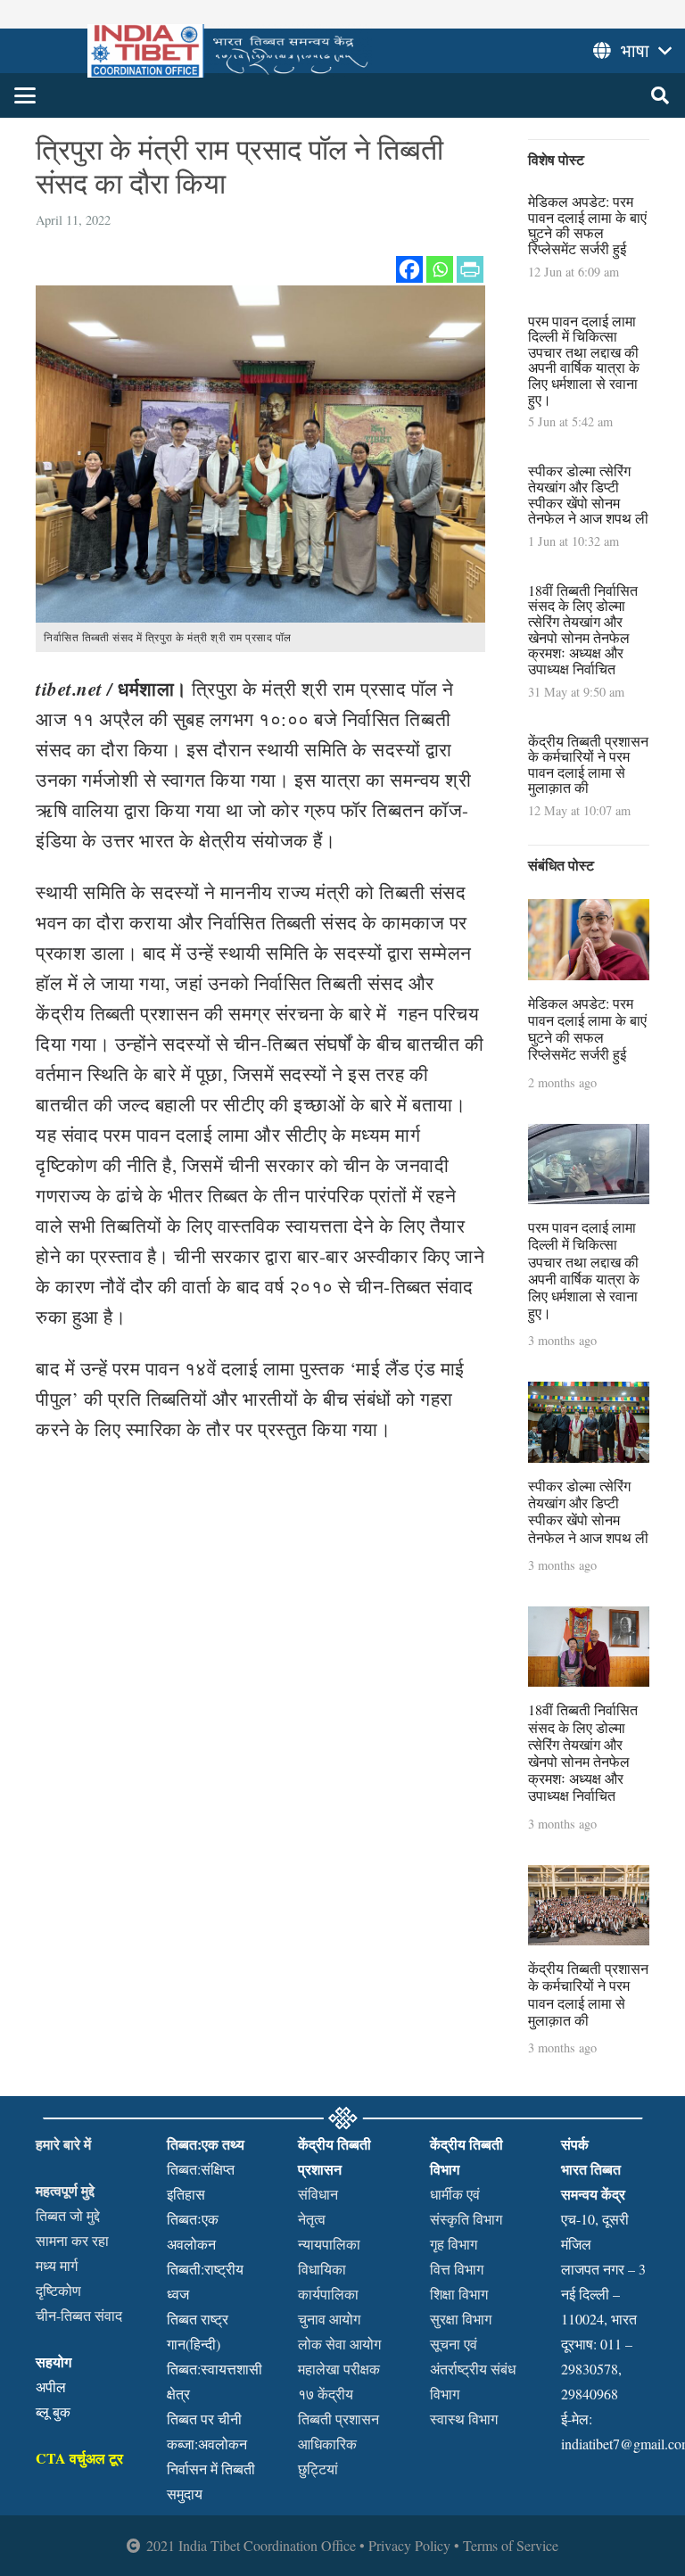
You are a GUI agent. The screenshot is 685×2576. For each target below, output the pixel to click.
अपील (51, 2386)
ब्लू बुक (53, 2411)
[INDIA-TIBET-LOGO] (230, 51)
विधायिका (322, 2269)
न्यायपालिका (329, 2244)
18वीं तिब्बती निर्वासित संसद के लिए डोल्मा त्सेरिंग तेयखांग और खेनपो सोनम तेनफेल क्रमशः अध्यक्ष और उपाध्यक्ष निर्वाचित (583, 629)
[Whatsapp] (440, 269)
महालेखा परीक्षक (339, 2369)
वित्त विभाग (457, 2269)
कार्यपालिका (328, 2294)
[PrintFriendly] (470, 269)
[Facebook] (409, 269)
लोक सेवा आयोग (339, 2344)
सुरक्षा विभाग (461, 2319)
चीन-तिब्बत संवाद (79, 2315)
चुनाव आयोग (329, 2319)
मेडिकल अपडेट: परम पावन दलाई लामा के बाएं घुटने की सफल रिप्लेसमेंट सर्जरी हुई (587, 225)
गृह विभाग (454, 2244)
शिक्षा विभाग (459, 2294)
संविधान (318, 2194)
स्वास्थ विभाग (464, 2419)
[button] (25, 95)
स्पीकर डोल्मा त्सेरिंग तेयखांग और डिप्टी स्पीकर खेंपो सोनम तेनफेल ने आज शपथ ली (588, 494)
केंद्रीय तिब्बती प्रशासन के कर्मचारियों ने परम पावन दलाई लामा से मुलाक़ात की (588, 764)
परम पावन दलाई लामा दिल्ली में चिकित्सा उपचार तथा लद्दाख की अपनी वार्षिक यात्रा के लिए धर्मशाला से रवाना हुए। (584, 360)
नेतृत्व (312, 2219)
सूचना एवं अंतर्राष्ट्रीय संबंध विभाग (473, 2369)
